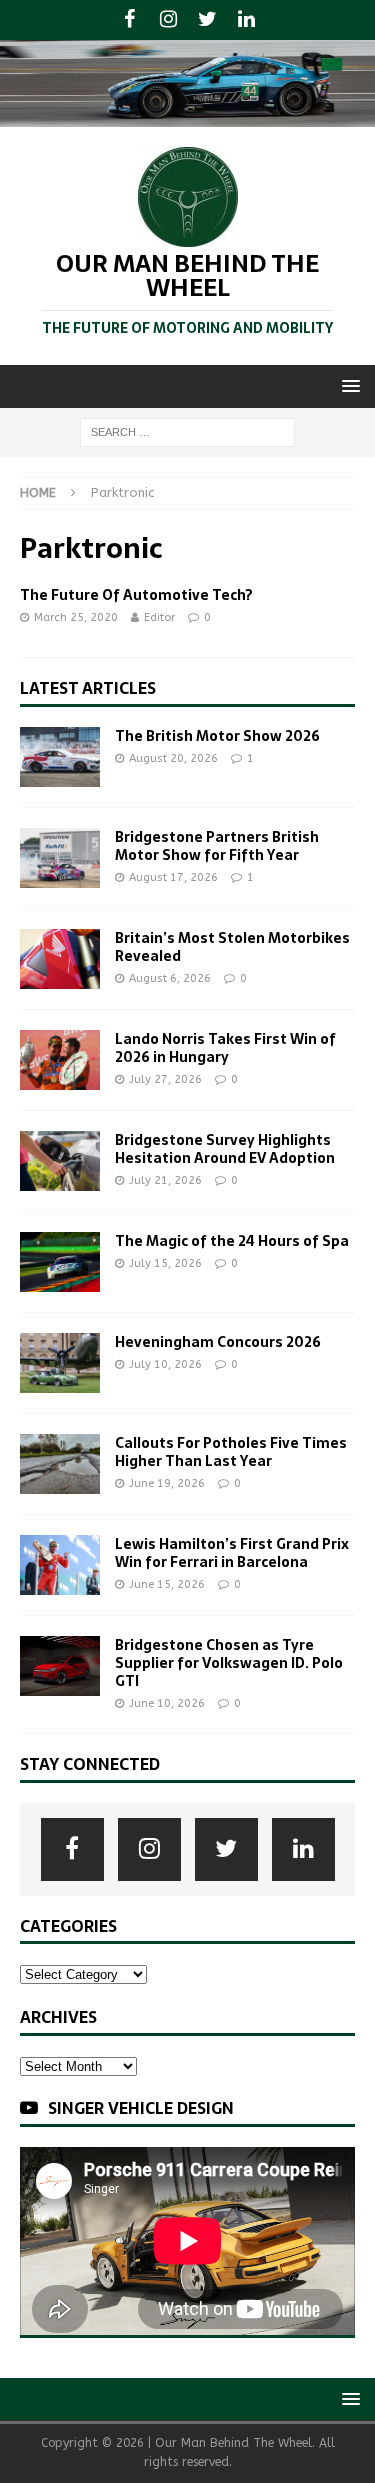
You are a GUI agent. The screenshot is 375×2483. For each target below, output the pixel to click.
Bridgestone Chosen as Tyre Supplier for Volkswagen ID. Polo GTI (229, 1663)
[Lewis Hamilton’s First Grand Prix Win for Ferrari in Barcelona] (60, 1565)
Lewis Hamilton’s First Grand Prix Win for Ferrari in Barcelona (232, 1553)
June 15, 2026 (167, 1584)
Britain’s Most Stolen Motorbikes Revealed (232, 947)
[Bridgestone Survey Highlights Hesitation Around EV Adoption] (60, 1161)
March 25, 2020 (76, 617)
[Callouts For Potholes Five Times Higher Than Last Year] (60, 1464)
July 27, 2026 (165, 1079)
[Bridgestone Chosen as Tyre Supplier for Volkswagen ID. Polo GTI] (60, 1666)
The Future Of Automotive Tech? (136, 595)
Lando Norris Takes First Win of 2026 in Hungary (225, 1048)
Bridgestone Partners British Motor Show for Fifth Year (217, 846)
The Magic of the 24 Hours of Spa (232, 1241)
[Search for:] (187, 431)
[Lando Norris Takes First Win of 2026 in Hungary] (60, 1060)
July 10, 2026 (165, 1364)
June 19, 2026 (167, 1483)
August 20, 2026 (173, 758)
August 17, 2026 (173, 877)
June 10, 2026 (167, 1703)
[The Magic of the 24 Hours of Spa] (60, 1262)
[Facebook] (129, 20)
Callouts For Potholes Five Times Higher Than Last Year (231, 1452)
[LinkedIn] (246, 20)
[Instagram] (168, 20)
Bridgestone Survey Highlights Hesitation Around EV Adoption (225, 1149)
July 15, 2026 (165, 1263)
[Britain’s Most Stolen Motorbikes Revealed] (60, 959)
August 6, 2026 (170, 978)
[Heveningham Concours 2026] (60, 1363)
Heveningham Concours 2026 (218, 1342)
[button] (347, 385)
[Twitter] (207, 20)
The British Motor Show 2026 (217, 736)
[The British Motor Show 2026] (60, 757)
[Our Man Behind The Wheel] (187, 114)
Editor (159, 617)
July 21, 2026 (165, 1180)
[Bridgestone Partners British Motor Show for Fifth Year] (60, 858)
